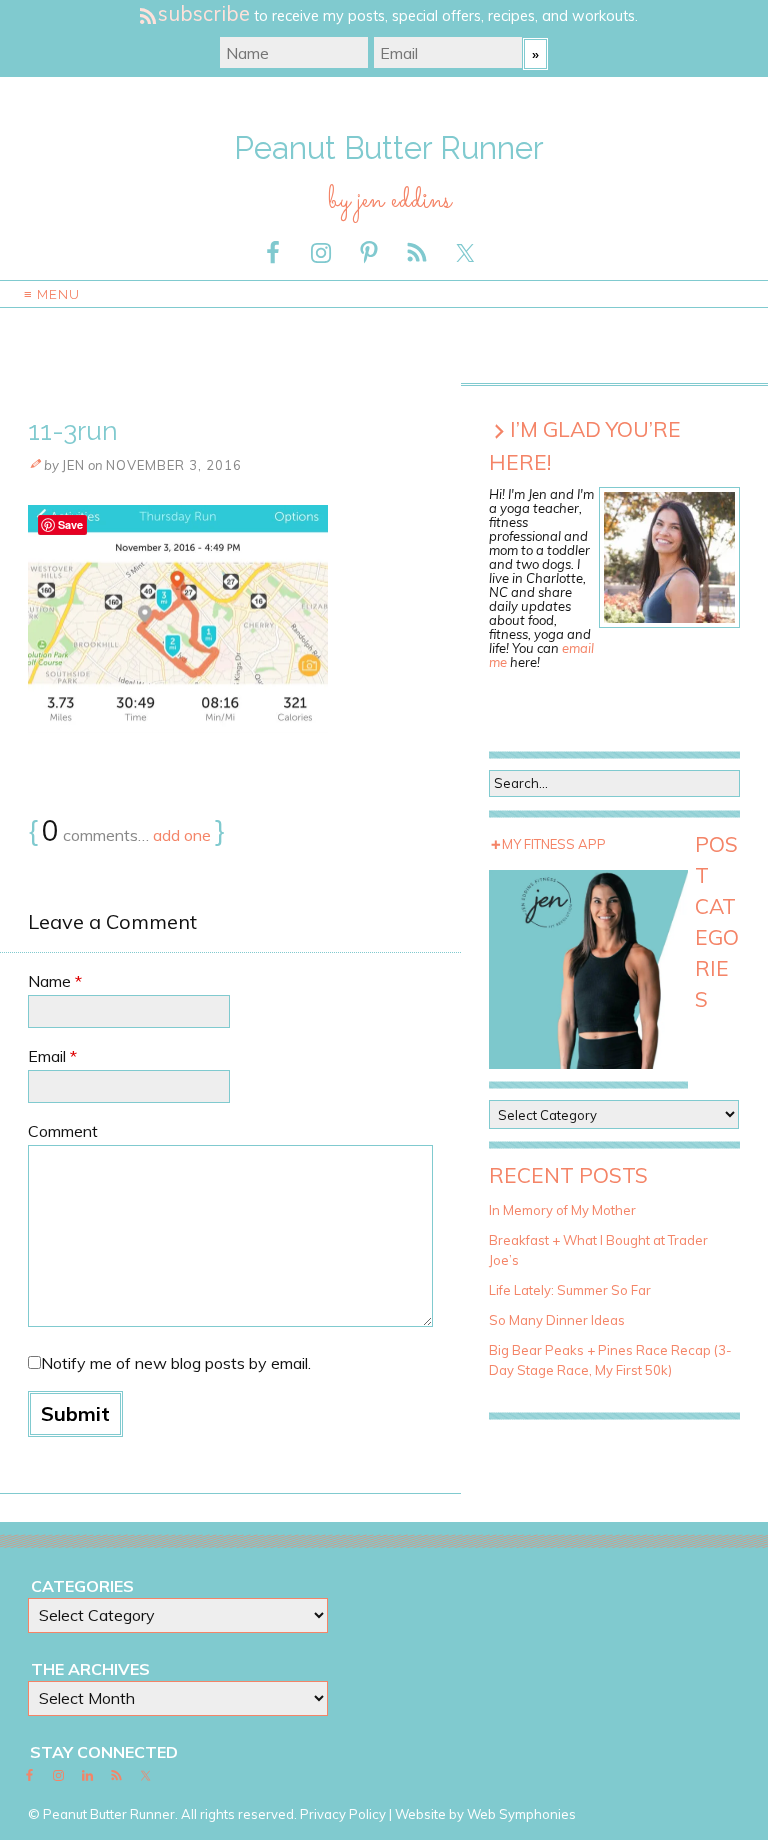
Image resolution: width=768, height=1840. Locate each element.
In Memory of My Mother (562, 1210)
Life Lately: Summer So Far (570, 1290)
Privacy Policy (343, 1814)
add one (182, 835)
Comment (63, 1131)
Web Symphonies (521, 1814)
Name (55, 981)
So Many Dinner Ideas (557, 1320)
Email (52, 1056)
